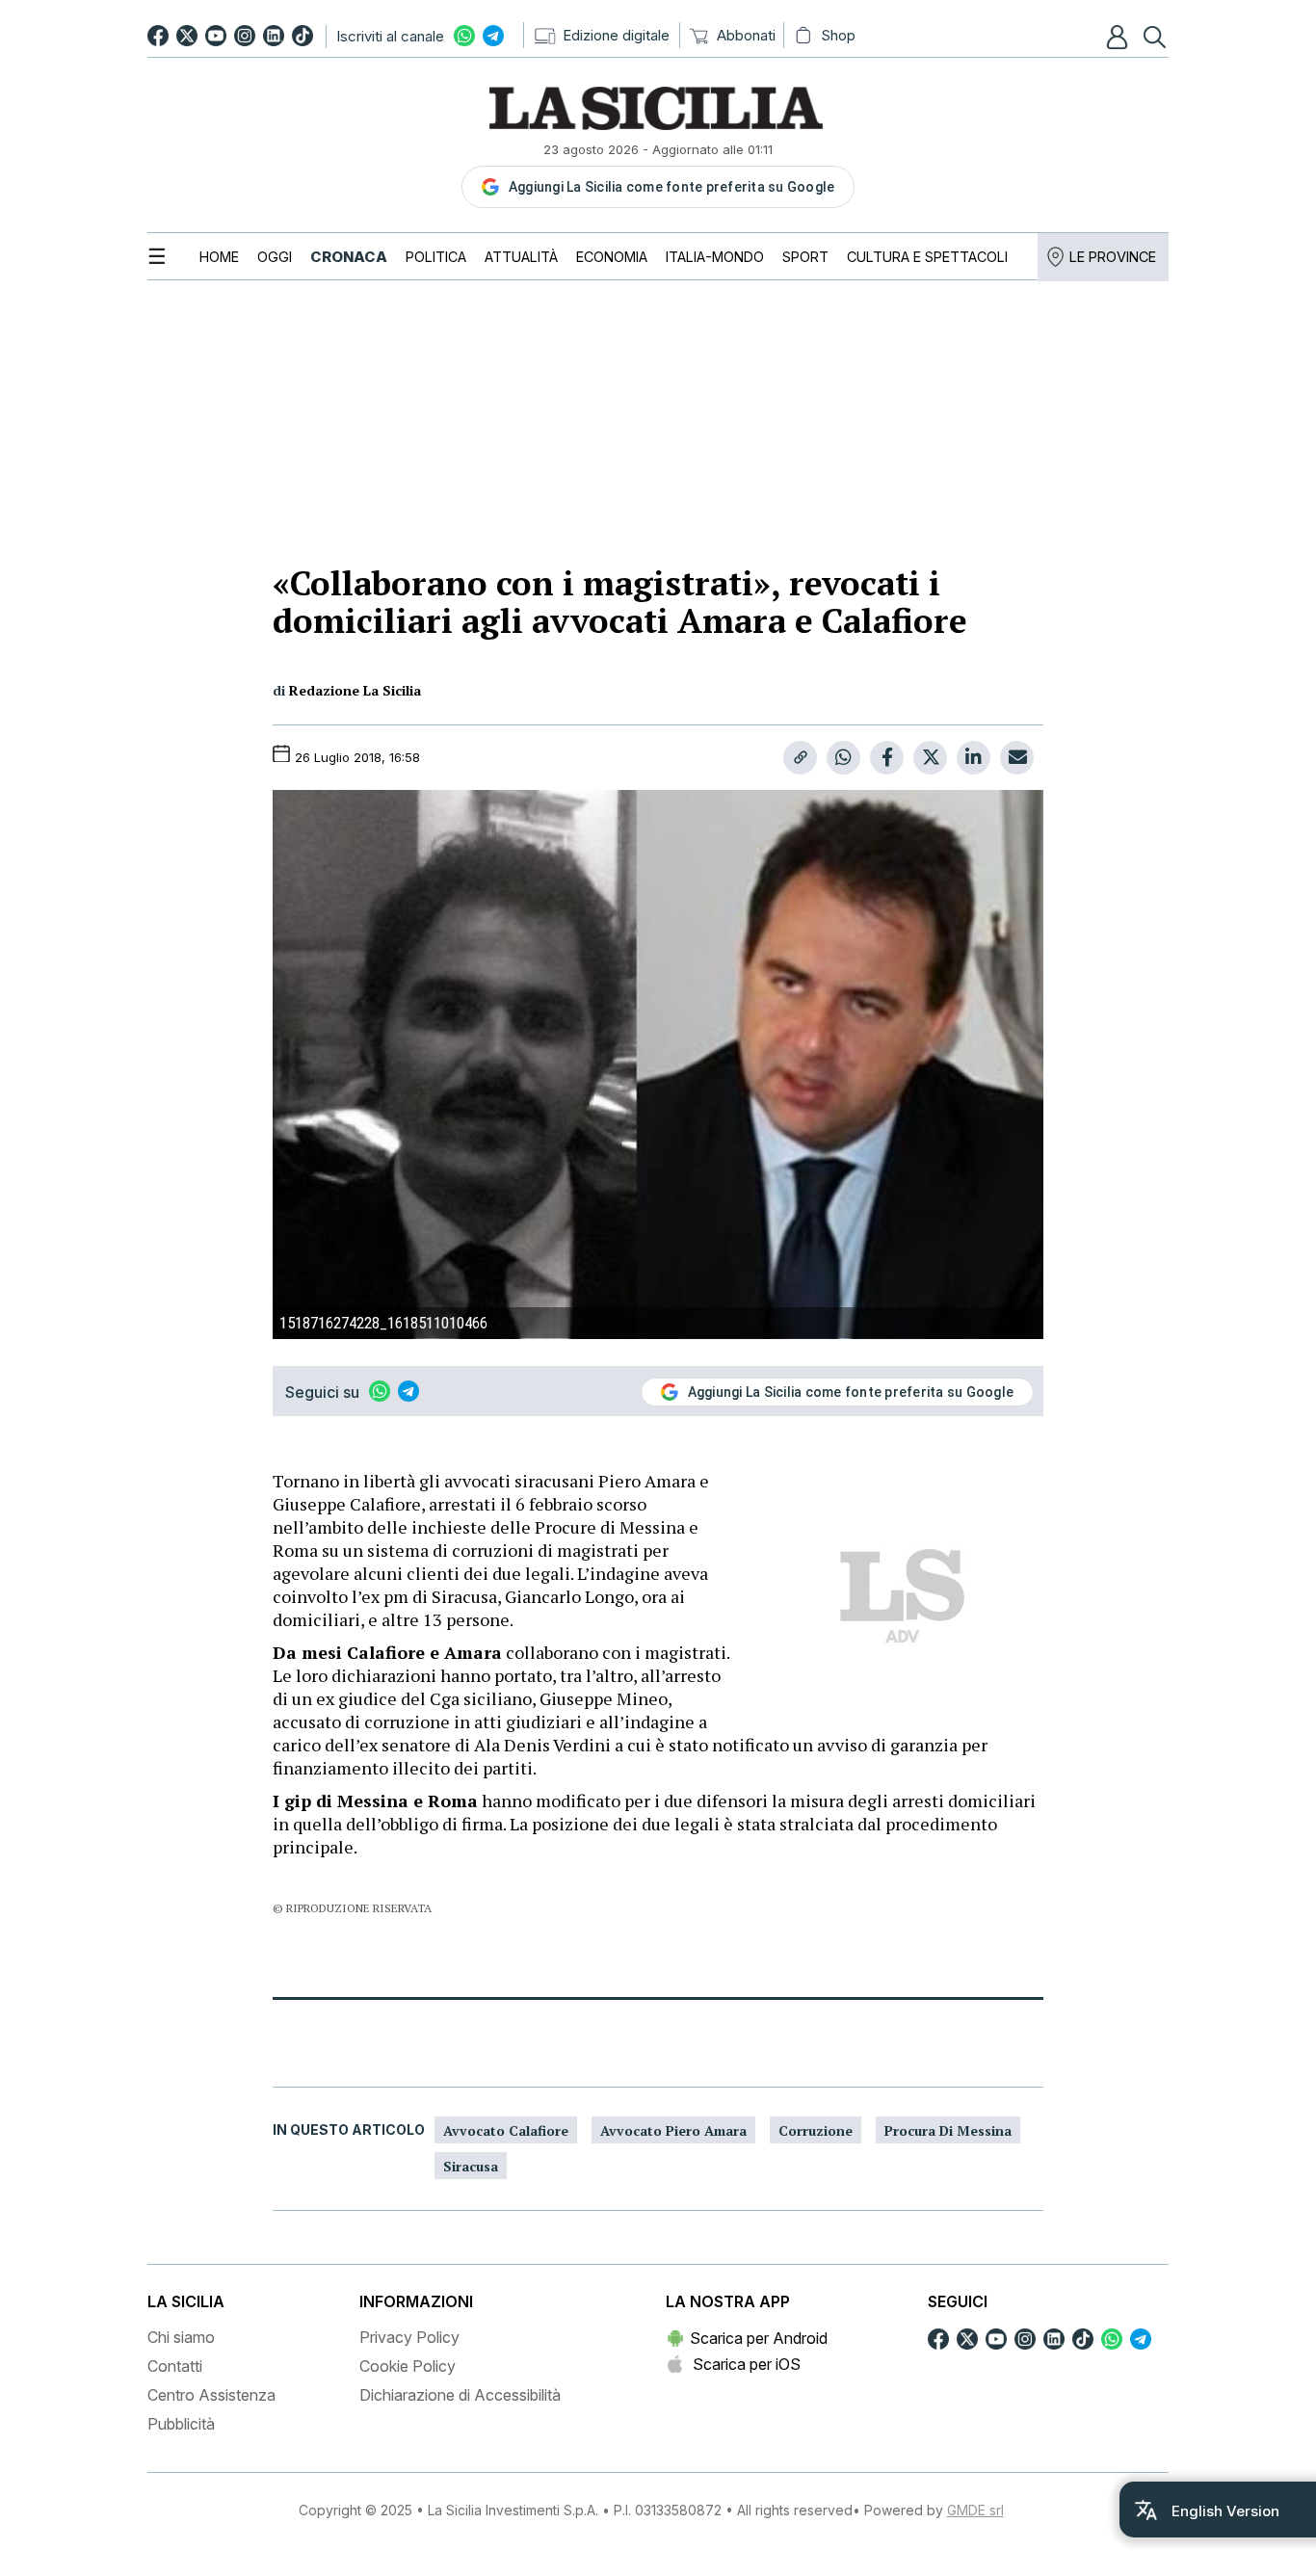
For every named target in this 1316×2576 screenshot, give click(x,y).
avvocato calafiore (506, 2130)
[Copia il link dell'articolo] (800, 758)
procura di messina (948, 2130)
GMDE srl (975, 2510)
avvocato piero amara (673, 2130)
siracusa (471, 2166)
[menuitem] (219, 257)
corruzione (816, 2130)
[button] (1119, 37)
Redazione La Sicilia (355, 690)
